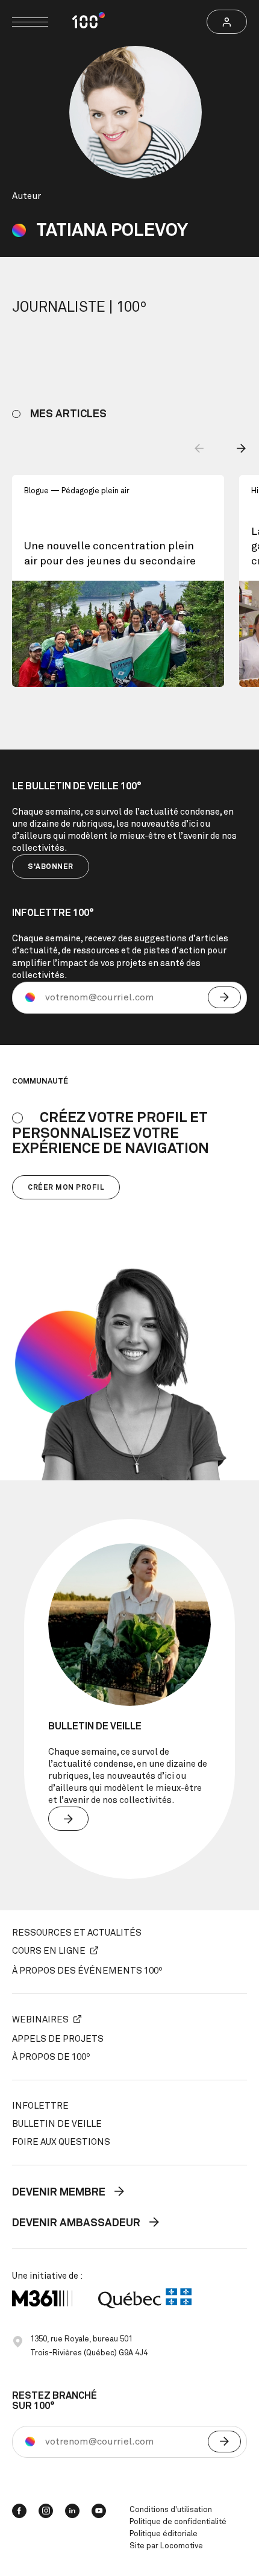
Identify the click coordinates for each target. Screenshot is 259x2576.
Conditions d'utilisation (171, 2510)
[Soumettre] (224, 997)
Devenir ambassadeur (77, 2224)
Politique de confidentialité (178, 2522)
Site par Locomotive (166, 2546)
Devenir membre (60, 2192)
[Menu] (30, 22)
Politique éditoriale (164, 2534)
